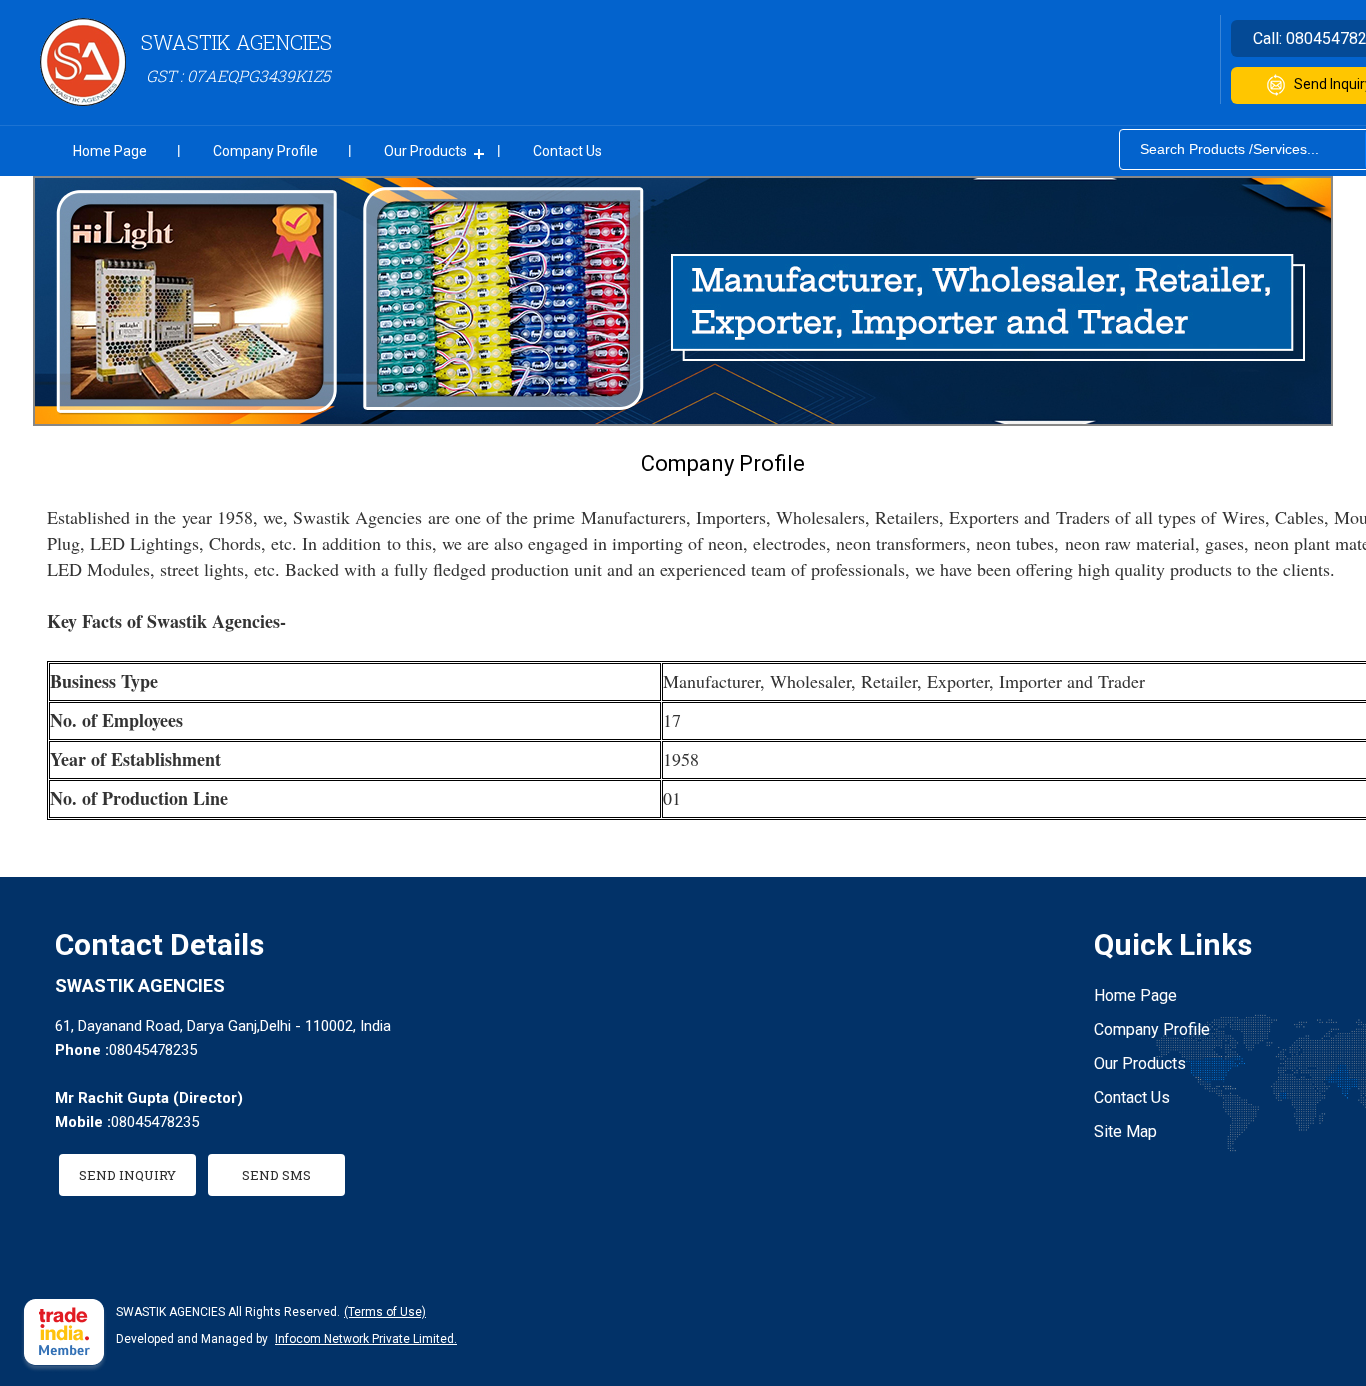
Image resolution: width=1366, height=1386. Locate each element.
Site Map (1125, 1131)
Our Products (425, 151)
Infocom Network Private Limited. (366, 1339)
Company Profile (265, 151)
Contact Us (567, 151)
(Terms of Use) (385, 1312)
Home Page (110, 151)
